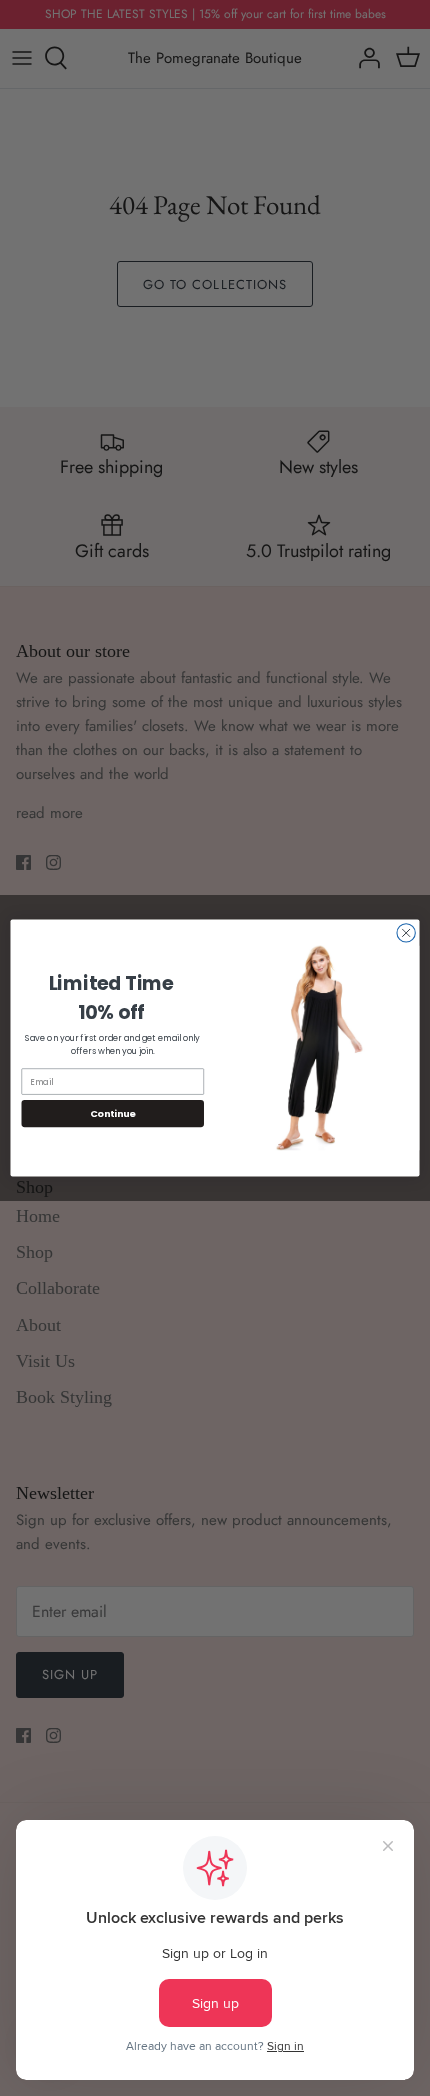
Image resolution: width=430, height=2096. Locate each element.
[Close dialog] (406, 933)
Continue (113, 1113)
